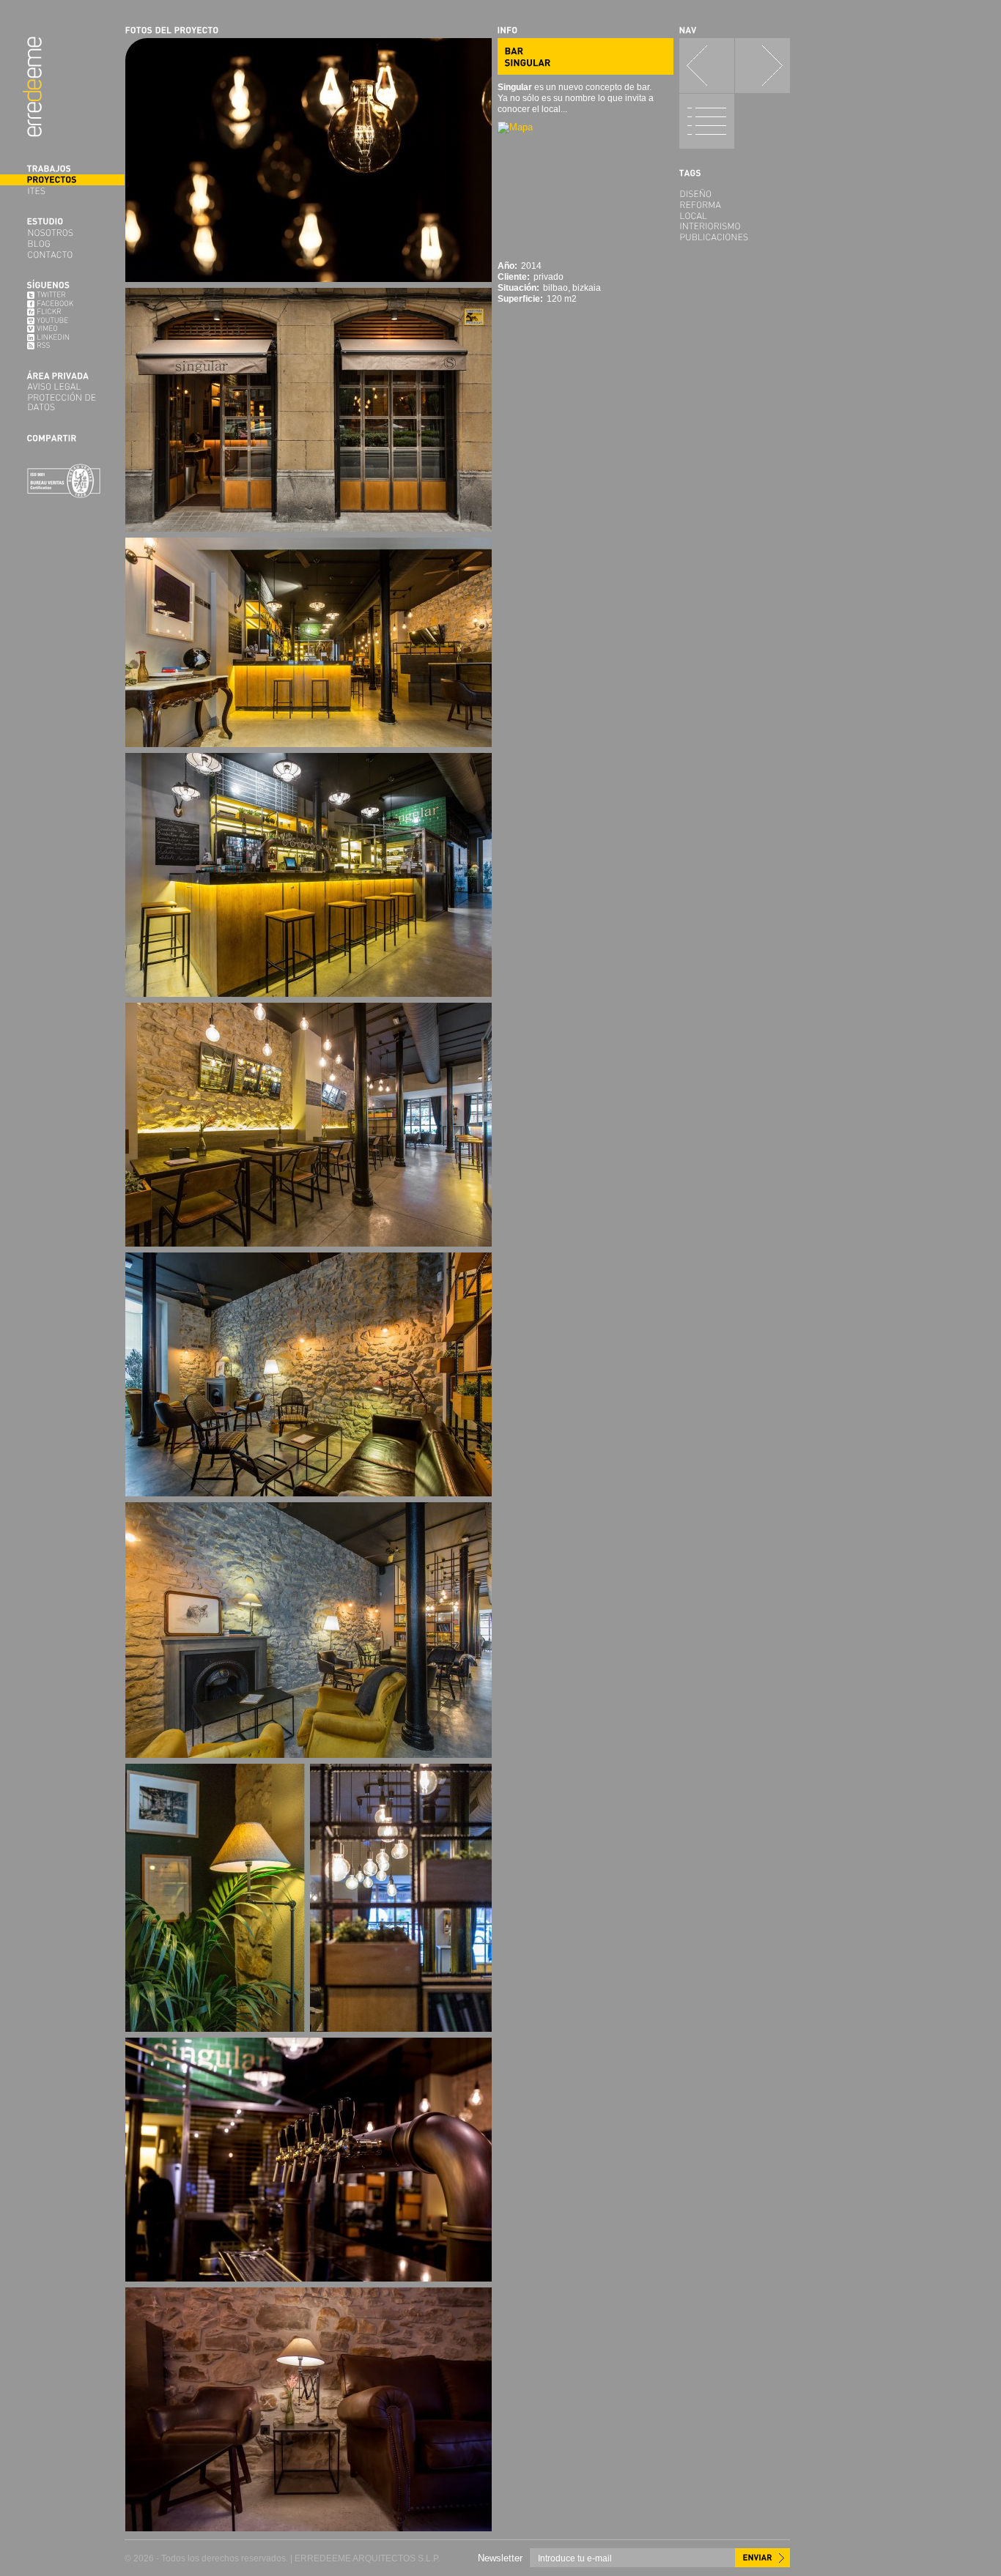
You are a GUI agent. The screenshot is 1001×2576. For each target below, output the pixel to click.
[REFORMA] (735, 205)
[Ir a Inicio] (32, 87)
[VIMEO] (62, 329)
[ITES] (62, 191)
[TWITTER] (62, 295)
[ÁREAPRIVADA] (62, 376)
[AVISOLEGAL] (62, 386)
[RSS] (62, 346)
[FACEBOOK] (62, 304)
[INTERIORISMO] (735, 226)
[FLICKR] (62, 312)
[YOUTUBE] (62, 321)
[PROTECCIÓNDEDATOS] (62, 402)
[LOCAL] (735, 216)
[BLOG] (62, 244)
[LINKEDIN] (62, 338)
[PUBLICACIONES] (735, 237)
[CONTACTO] (62, 255)
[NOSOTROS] (62, 233)
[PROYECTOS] (62, 180)
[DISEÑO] (735, 194)
